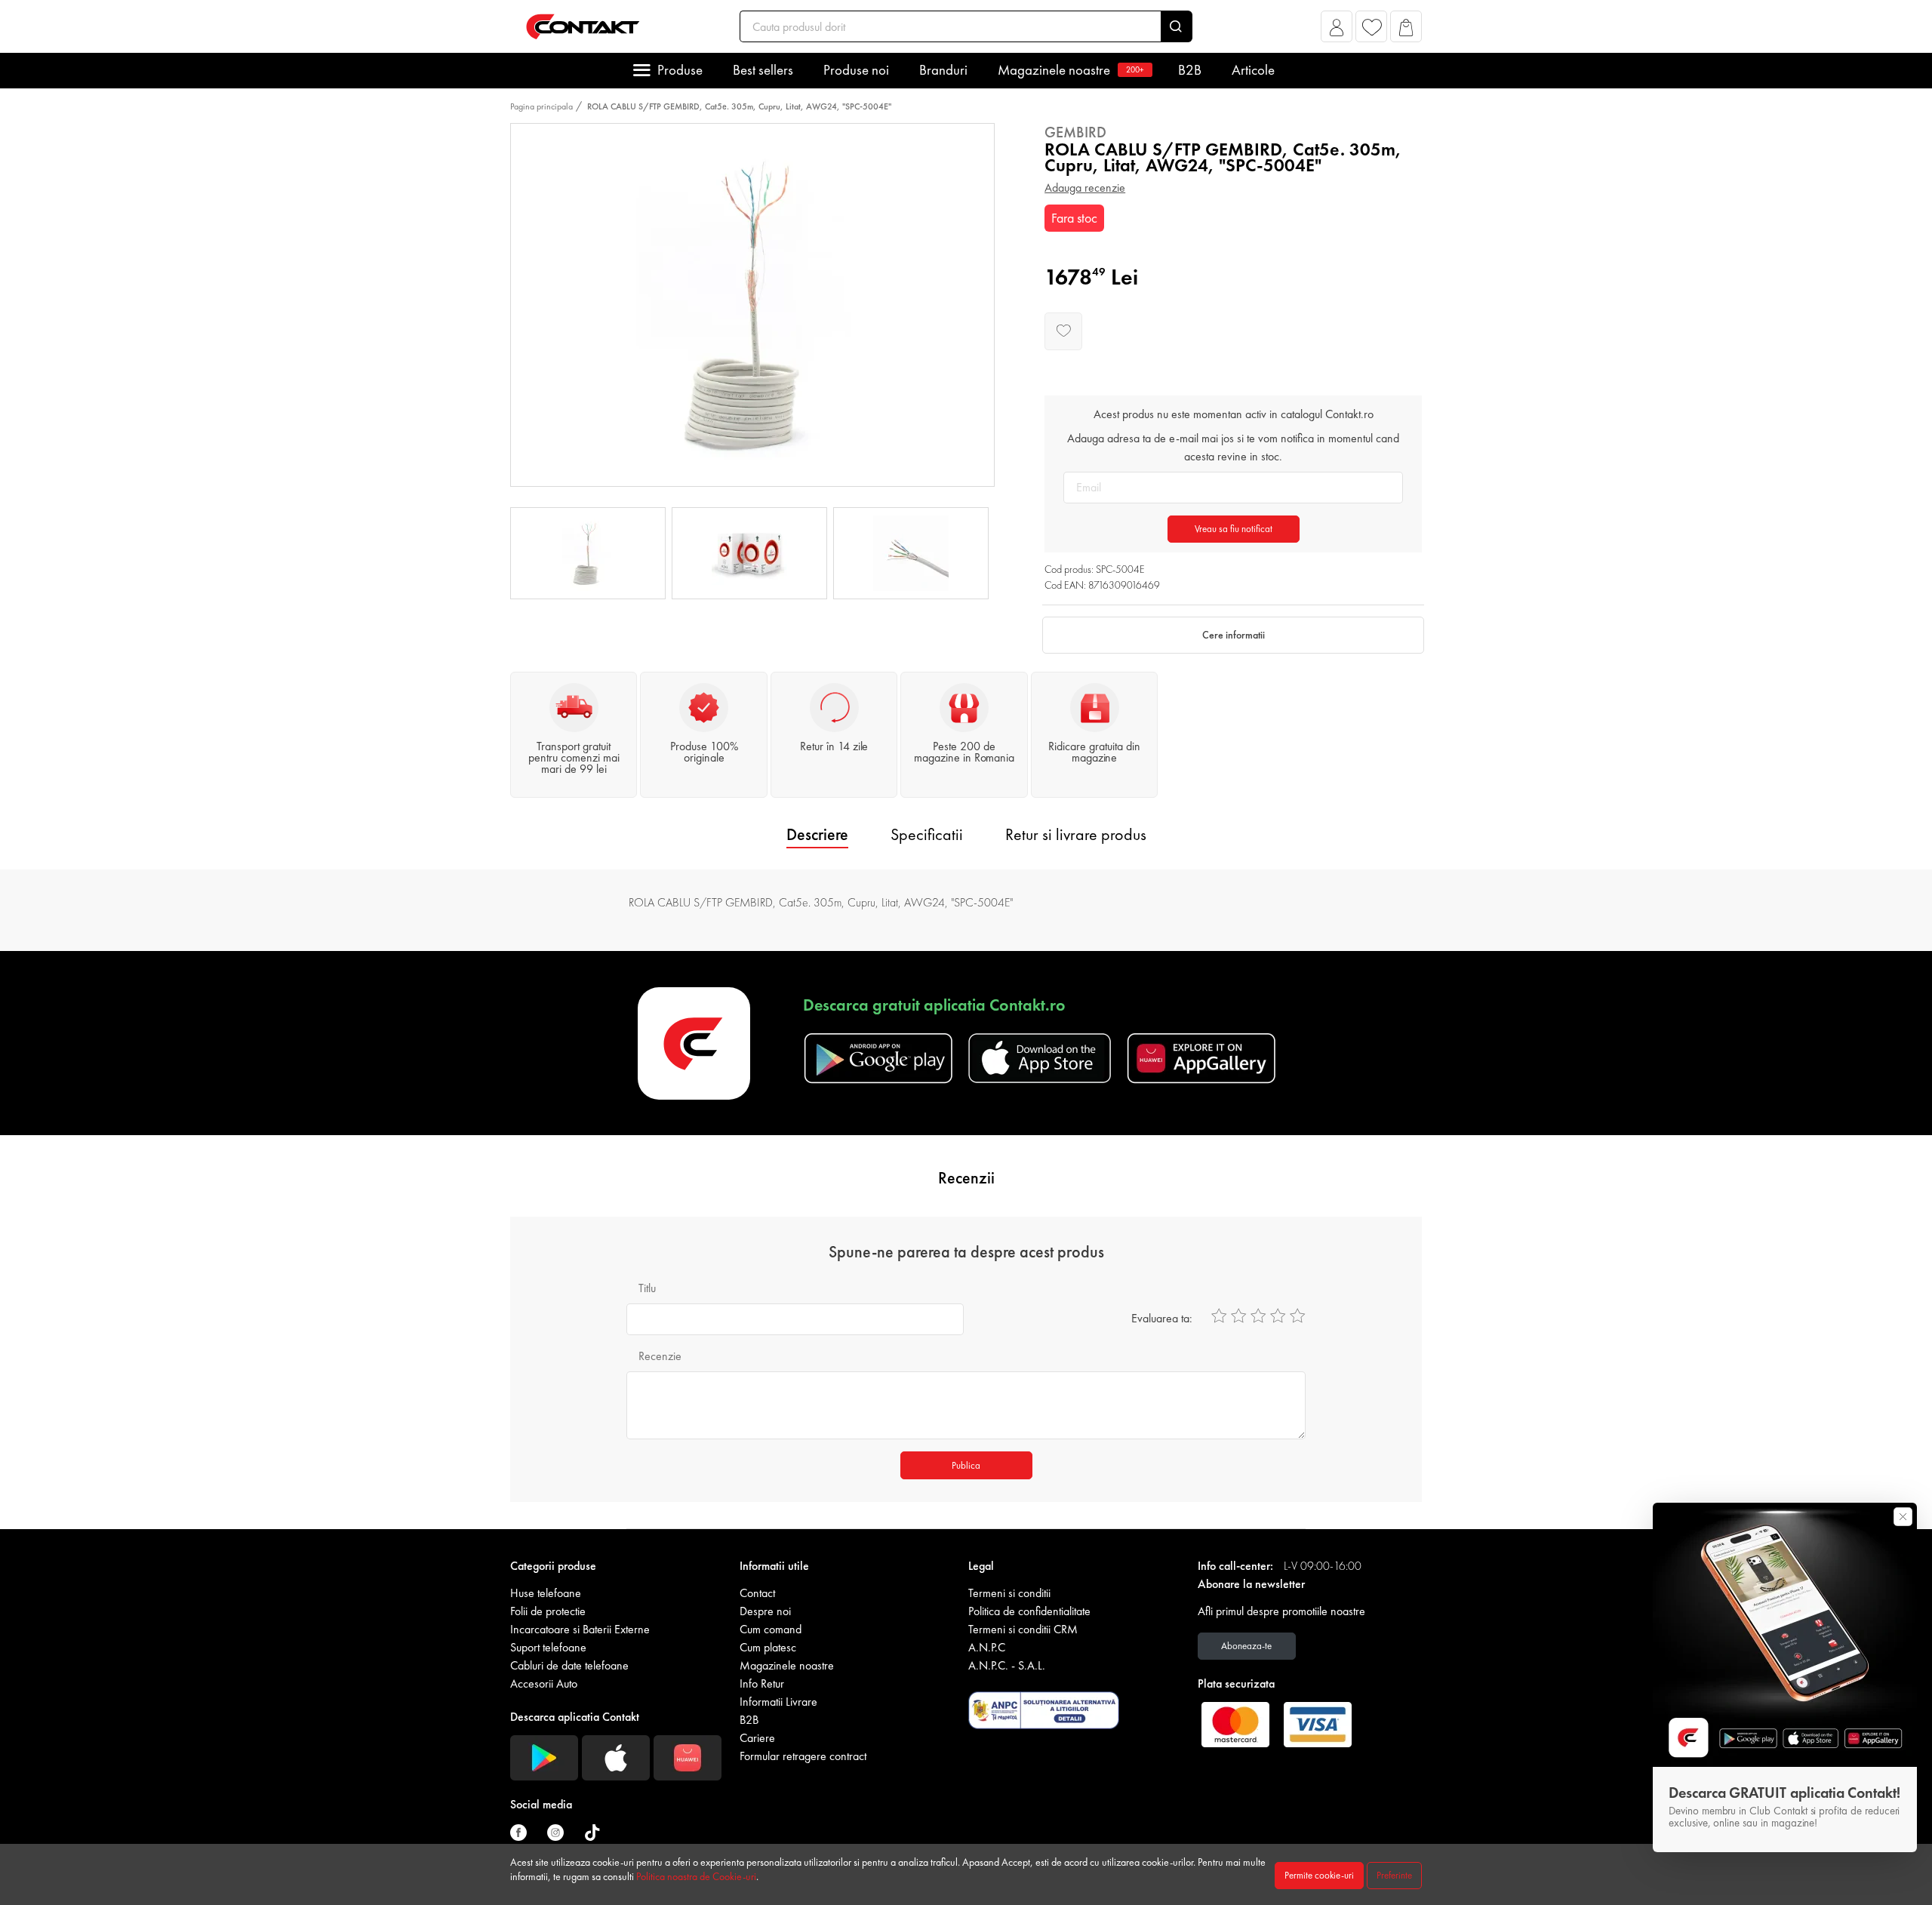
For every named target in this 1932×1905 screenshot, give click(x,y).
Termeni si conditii (1009, 1593)
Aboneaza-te (1246, 1646)
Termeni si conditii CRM (1023, 1629)
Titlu (647, 1288)
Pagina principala (541, 106)
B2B (1190, 70)
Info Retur (762, 1683)
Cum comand (771, 1629)
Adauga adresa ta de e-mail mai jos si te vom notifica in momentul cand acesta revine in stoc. (1233, 447)
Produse (680, 70)
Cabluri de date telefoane (569, 1665)
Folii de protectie (548, 1611)
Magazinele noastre (1071, 70)
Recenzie (660, 1356)
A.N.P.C (987, 1647)
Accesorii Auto (544, 1683)
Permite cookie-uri (1319, 1875)
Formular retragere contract (803, 1756)
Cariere (757, 1738)
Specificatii (927, 834)
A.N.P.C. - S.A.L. (1007, 1665)
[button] (1337, 31)
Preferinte (1394, 1875)
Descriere (817, 834)
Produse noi (856, 70)
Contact (757, 1593)
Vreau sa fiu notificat (1234, 529)
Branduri (943, 70)
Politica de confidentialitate (1029, 1611)
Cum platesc (768, 1647)
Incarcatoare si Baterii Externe (580, 1629)
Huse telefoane (546, 1593)
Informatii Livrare (778, 1702)
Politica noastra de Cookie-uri (696, 1876)
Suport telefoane (548, 1647)
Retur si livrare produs (1076, 834)
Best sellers (763, 70)
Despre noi (765, 1611)
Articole (1253, 70)
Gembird (1075, 132)
